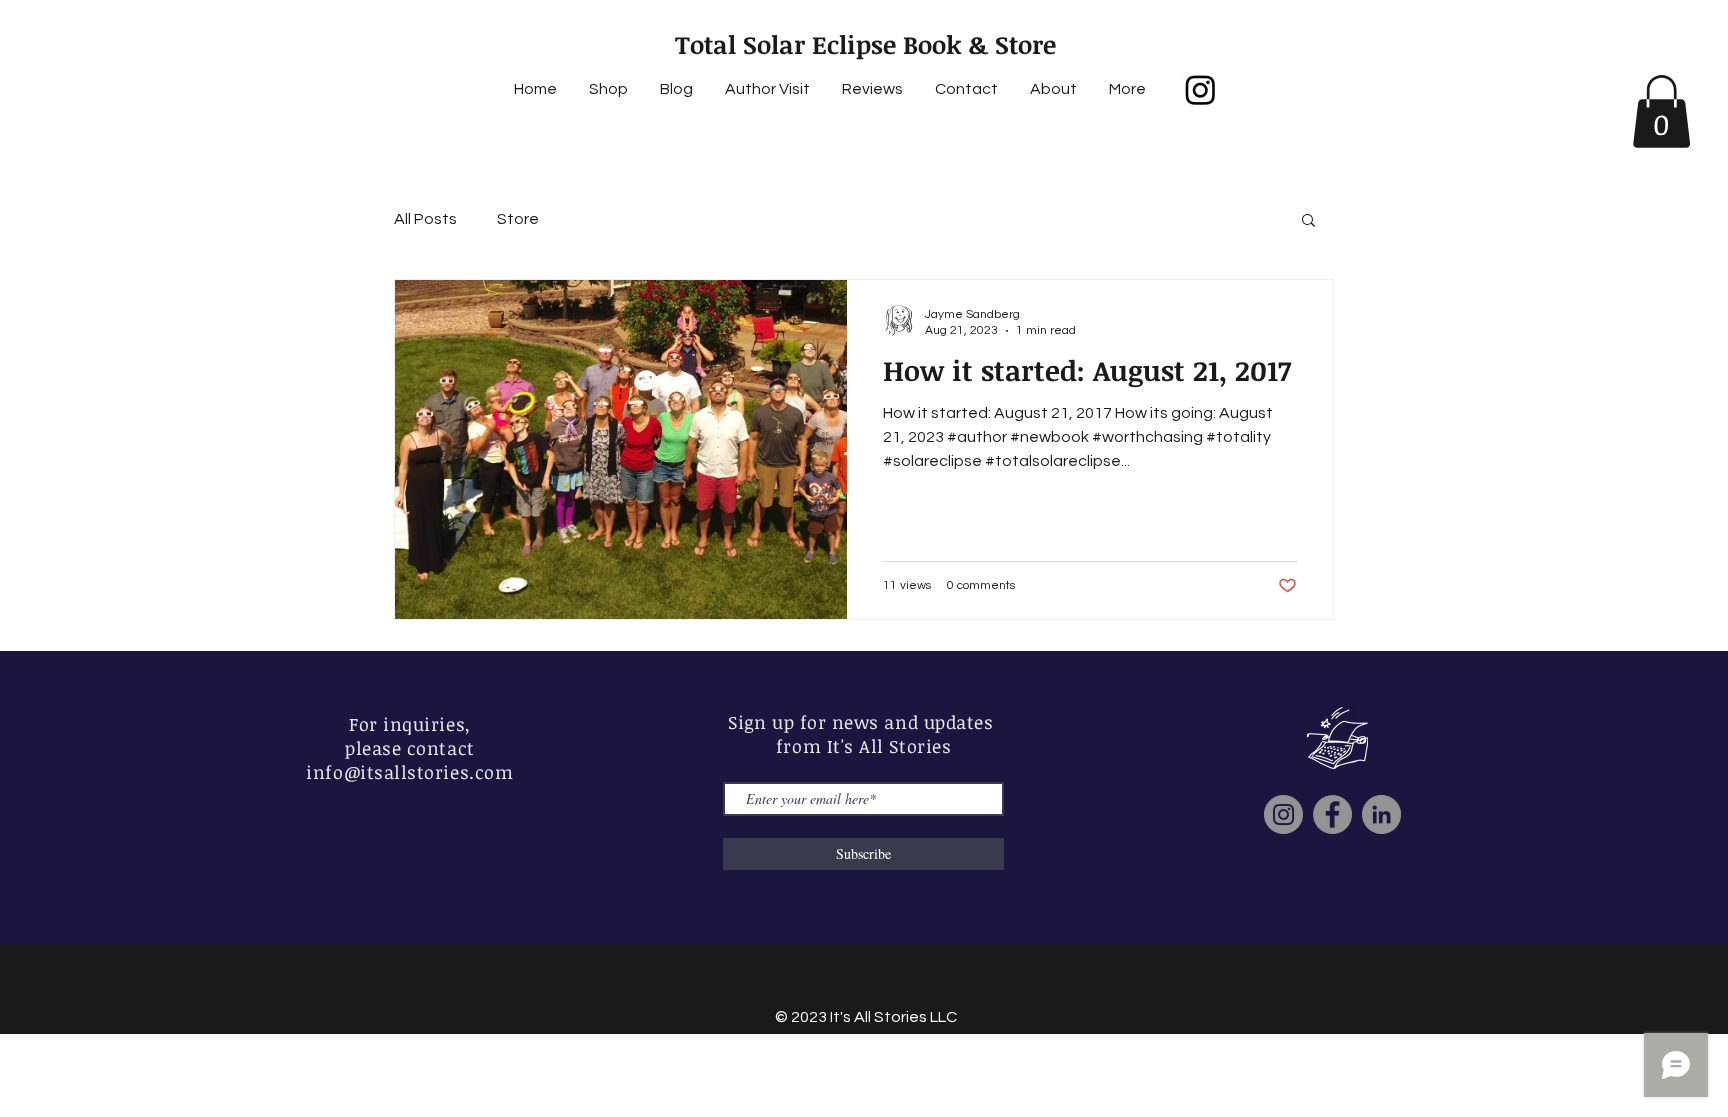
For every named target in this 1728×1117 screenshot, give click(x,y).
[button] (1661, 111)
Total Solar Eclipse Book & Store (865, 44)
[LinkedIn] (1381, 814)
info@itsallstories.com (409, 772)
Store (518, 219)
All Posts (425, 219)
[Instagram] (1200, 89)
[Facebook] (1332, 814)
